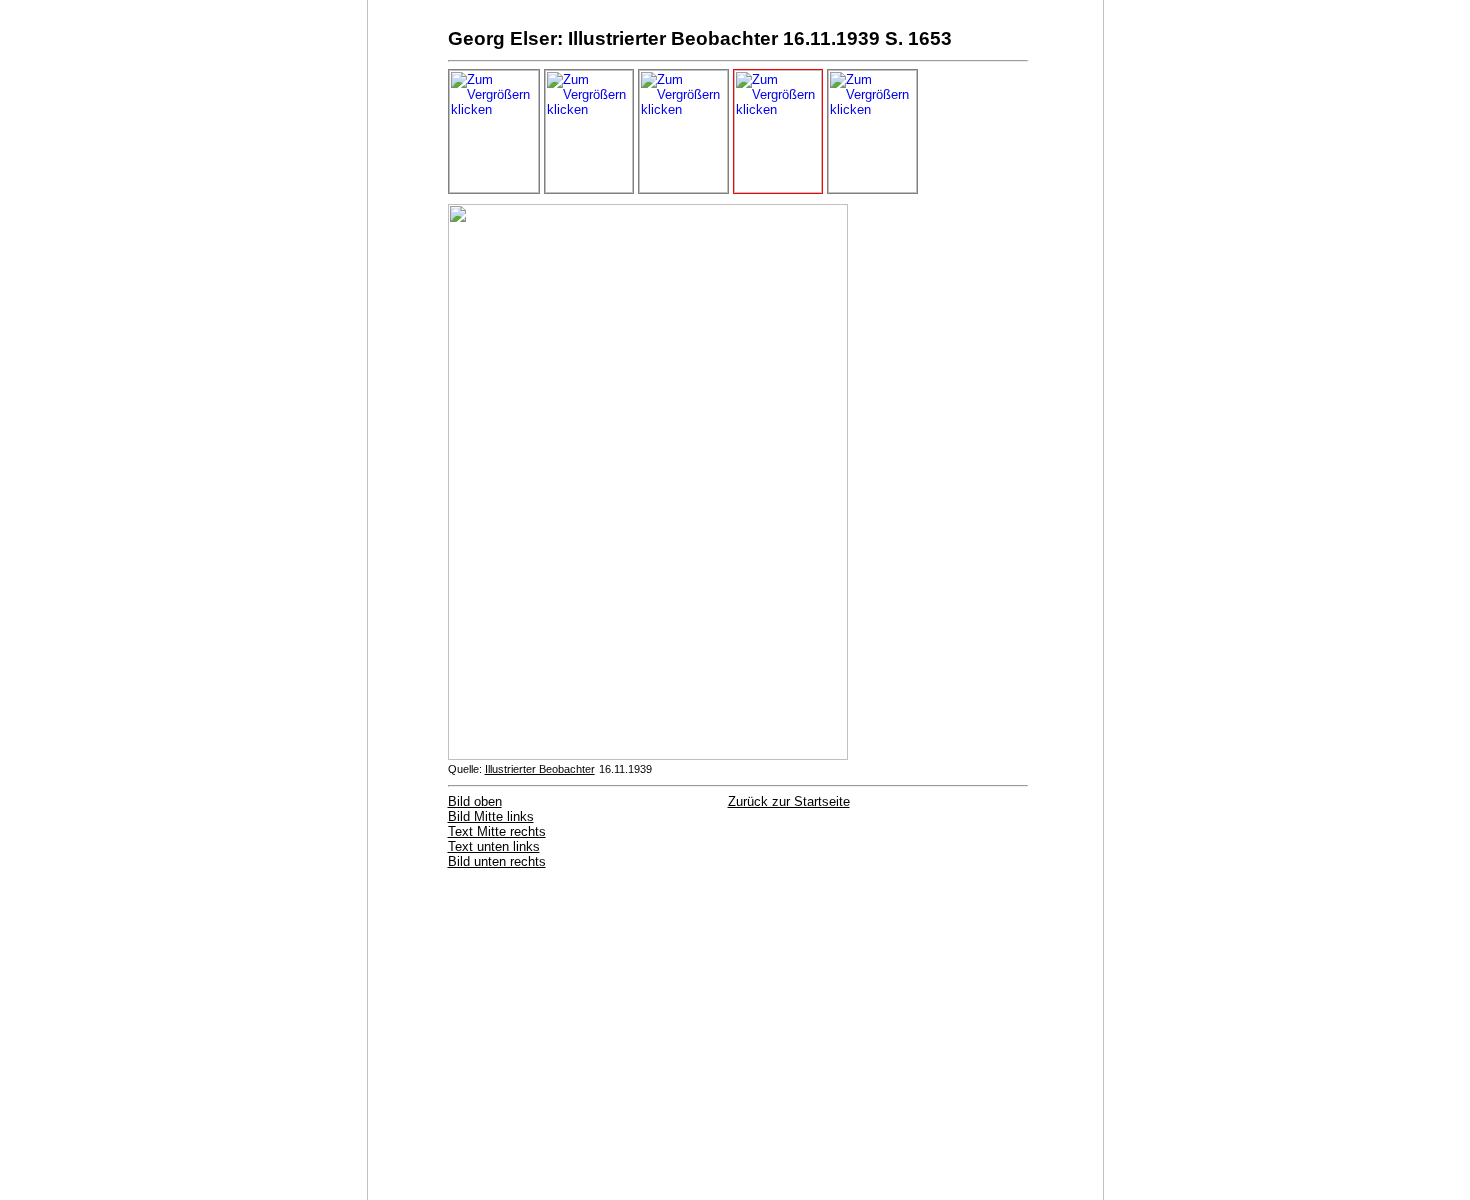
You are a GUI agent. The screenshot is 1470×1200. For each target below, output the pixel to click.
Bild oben (475, 801)
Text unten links (494, 846)
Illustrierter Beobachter (540, 769)
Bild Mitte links (491, 816)
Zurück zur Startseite (789, 801)
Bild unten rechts (497, 861)
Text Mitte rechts (497, 831)
